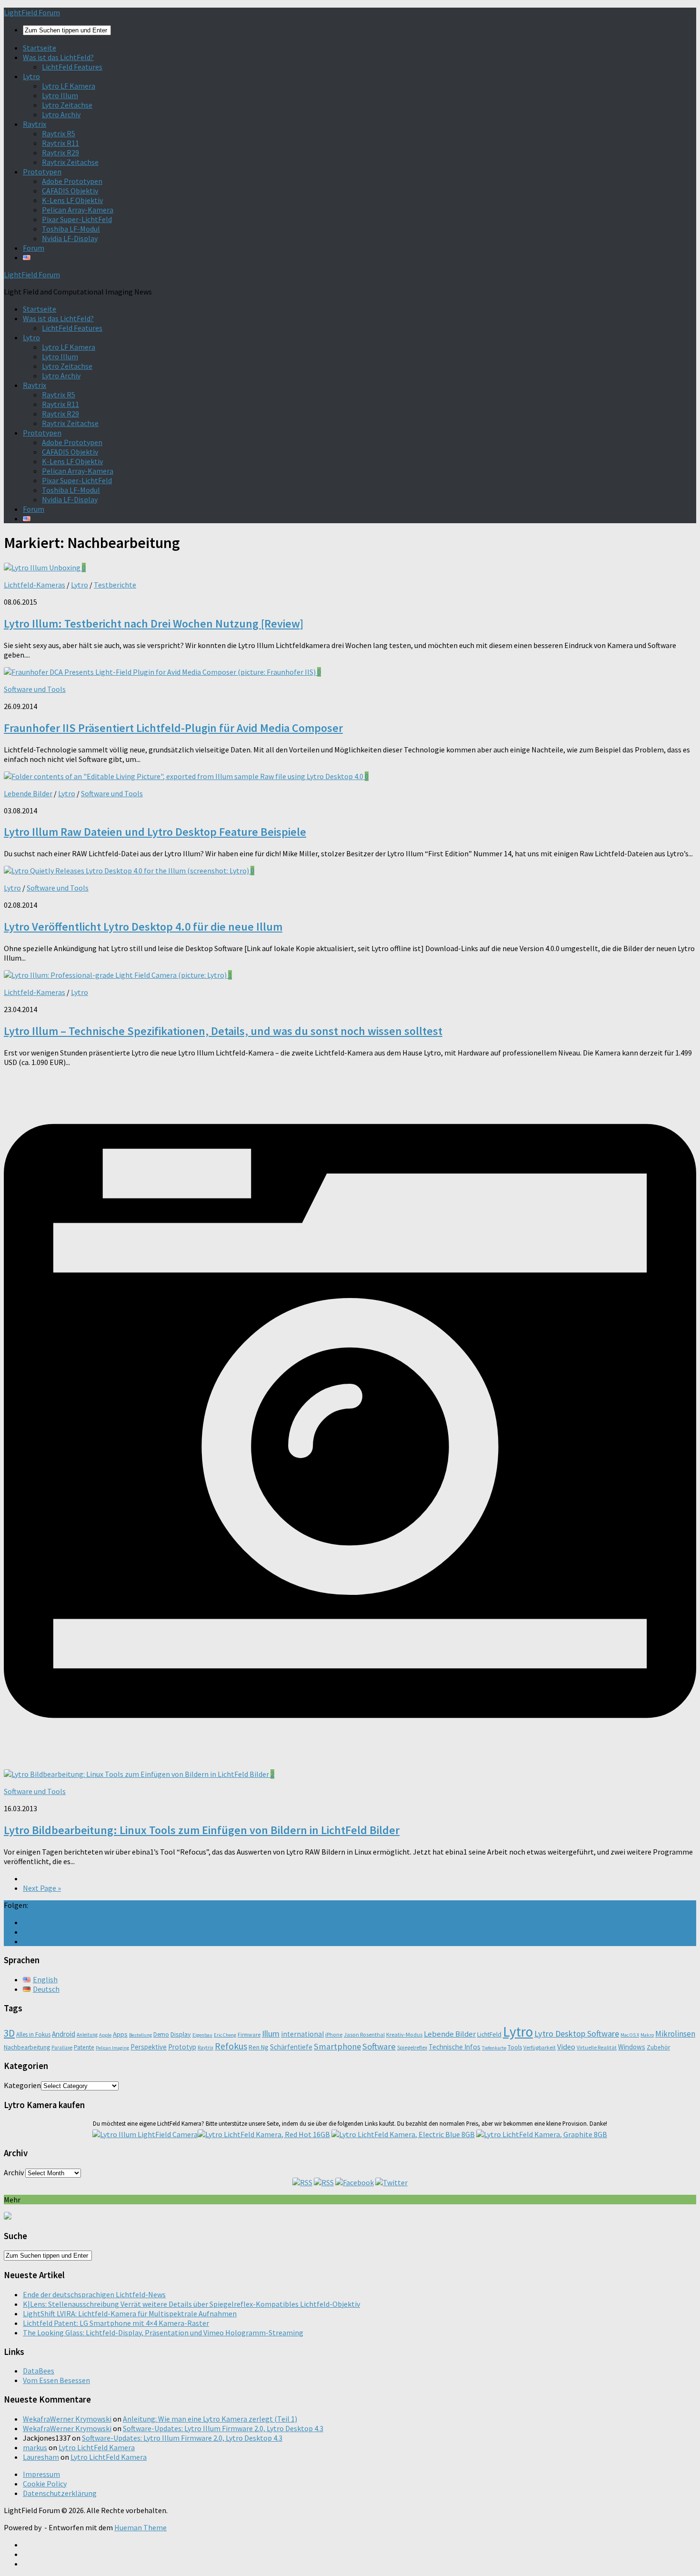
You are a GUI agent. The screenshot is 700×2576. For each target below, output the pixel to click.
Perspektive (149, 2047)
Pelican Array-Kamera (78, 210)
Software (379, 2046)
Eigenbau (202, 2035)
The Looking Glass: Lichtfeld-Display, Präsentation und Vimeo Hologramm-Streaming (163, 2333)
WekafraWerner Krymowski (67, 2419)
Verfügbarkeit (540, 2047)
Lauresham (41, 2457)
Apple (105, 2035)
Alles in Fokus (33, 2034)
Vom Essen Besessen (56, 2380)
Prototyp (182, 2047)
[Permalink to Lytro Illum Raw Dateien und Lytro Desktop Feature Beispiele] (184, 776)
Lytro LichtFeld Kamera (97, 2447)
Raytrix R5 (59, 133)
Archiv (14, 2172)
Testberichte (115, 585)
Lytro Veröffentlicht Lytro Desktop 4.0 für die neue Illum (143, 927)
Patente (84, 2047)
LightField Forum (32, 12)
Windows (632, 2047)
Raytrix (35, 124)
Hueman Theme (140, 2527)
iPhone (334, 2034)
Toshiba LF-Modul (71, 229)
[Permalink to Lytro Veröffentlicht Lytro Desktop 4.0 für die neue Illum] (127, 871)
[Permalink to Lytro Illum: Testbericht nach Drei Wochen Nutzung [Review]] (43, 568)
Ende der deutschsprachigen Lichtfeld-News (94, 2294)
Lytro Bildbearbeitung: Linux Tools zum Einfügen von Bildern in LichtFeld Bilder (202, 1830)
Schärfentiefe (291, 2047)
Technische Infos (455, 2047)
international (302, 2034)
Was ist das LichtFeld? (58, 57)
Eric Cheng (225, 2035)
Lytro (31, 76)
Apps (120, 2034)
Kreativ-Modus (404, 2034)
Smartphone (337, 2046)
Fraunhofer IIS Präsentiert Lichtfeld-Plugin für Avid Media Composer (173, 728)
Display (181, 2034)
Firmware (249, 2034)
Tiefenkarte (494, 2048)
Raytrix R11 (60, 143)
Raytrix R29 (60, 152)
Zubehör (658, 2047)
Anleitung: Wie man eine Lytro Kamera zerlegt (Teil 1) (210, 2419)
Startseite (40, 48)
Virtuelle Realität (597, 2047)
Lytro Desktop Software (577, 2033)
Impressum (41, 2474)
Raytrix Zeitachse (70, 162)
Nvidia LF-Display (70, 238)
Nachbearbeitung (27, 2047)
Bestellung (140, 2035)
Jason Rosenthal (364, 2034)
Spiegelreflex (412, 2047)
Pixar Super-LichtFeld (77, 219)
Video (566, 2047)
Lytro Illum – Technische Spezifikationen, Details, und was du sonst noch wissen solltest (223, 1031)
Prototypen (42, 172)
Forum (34, 248)
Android (64, 2034)
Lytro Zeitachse (67, 105)
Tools (515, 2047)
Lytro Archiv (61, 114)
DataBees (39, 2371)
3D (9, 2033)
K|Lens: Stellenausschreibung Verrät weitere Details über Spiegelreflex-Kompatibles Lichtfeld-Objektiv (191, 2304)
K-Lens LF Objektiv (72, 200)
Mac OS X (630, 2035)
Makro (647, 2035)
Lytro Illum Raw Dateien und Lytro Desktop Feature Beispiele (155, 832)
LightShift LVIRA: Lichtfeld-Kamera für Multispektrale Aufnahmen (130, 2313)
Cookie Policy (45, 2484)
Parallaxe (62, 2048)
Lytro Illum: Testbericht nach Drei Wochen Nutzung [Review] (154, 624)
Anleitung (87, 2035)
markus (35, 2447)
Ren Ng (259, 2047)
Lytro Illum (60, 95)
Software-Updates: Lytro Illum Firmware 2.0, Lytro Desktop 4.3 (223, 2428)
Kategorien (22, 2085)
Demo (161, 2034)
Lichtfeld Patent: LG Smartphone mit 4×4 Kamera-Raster (116, 2323)
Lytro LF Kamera (69, 86)
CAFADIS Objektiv (70, 191)
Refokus (231, 2046)
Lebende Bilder (28, 793)
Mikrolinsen (675, 2034)
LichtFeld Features (72, 67)
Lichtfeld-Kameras (35, 585)
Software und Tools (35, 689)
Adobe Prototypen (72, 181)
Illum (271, 2033)
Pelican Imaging (112, 2048)
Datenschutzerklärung (60, 2493)
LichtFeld (489, 2034)
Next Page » (42, 1888)
